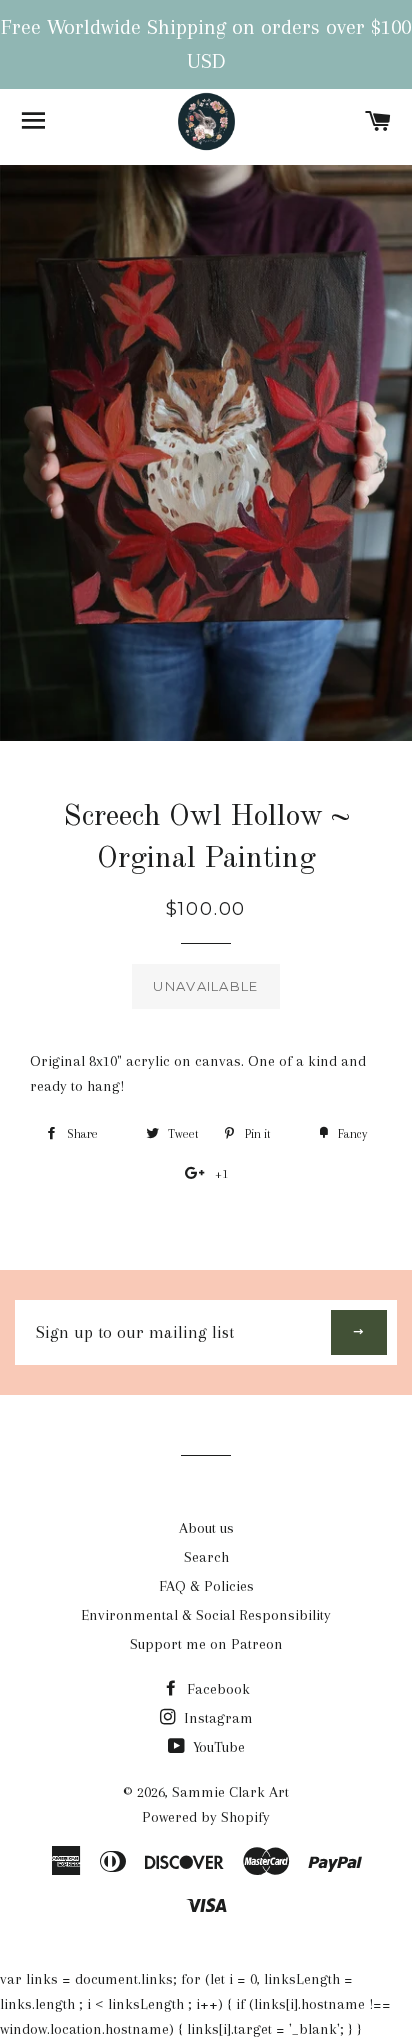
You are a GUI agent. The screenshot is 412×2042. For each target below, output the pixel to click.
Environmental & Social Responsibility (206, 1615)
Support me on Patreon (206, 1644)
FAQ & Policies (206, 1586)
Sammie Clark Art (230, 1792)
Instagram (216, 1718)
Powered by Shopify (206, 1817)
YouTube (217, 1747)
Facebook (216, 1689)
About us (206, 1528)
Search (206, 1557)
